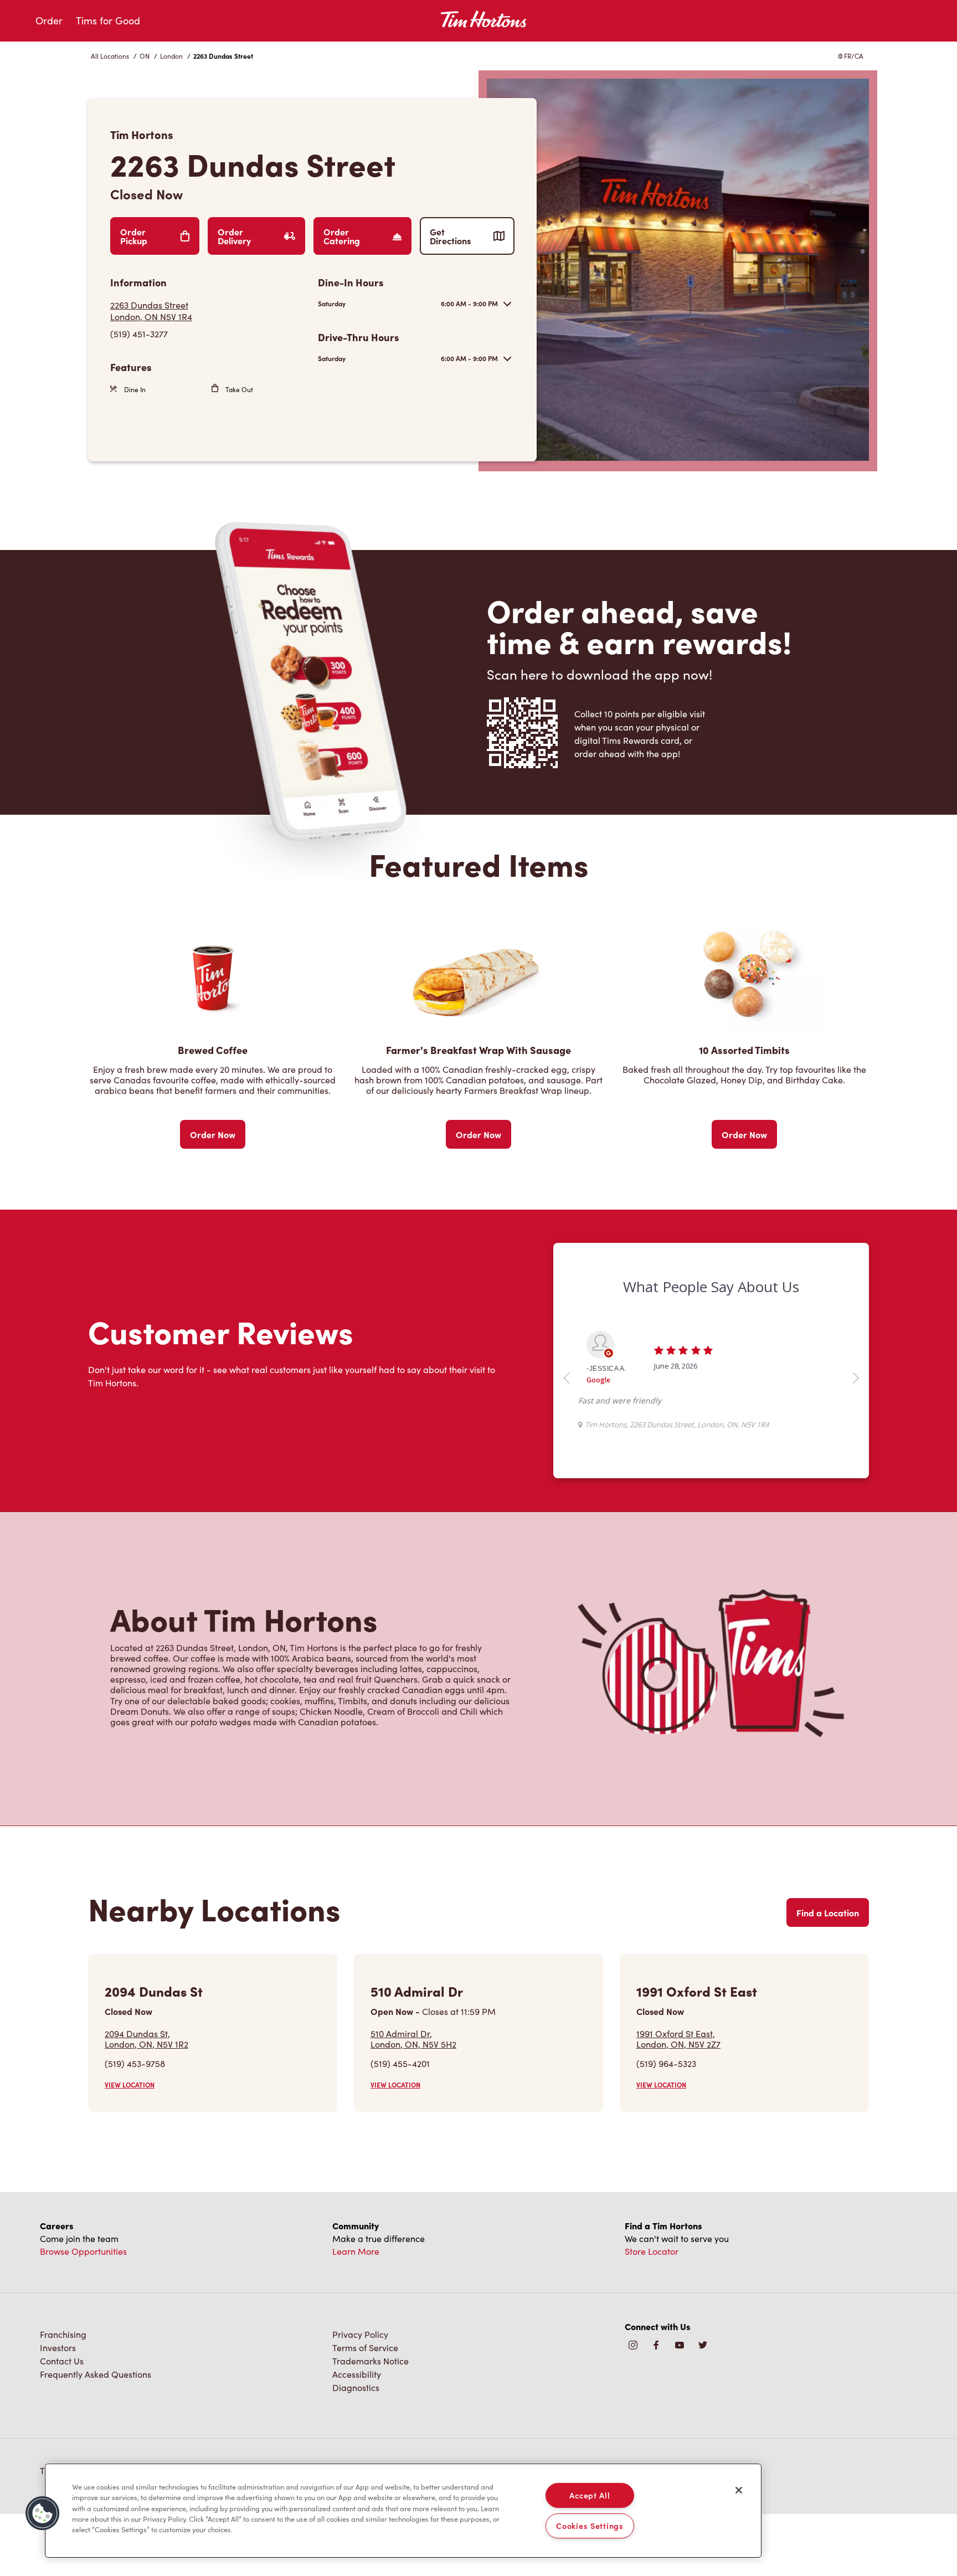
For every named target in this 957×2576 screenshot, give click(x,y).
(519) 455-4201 (400, 2063)
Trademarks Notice (371, 2361)
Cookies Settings (590, 2526)
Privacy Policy (360, 2334)
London (171, 56)
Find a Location (828, 1912)
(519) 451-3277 (139, 334)
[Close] (739, 2490)
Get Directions (450, 236)
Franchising (63, 2334)
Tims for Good (108, 20)
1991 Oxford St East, (678, 2039)
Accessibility (357, 2374)
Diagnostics (356, 2387)
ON (145, 56)
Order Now (213, 1134)
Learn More (356, 2251)
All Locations (110, 56)
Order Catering (342, 236)
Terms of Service (365, 2348)
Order (49, 20)
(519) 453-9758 (135, 2063)
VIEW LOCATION (130, 2085)
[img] (703, 2346)
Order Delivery (234, 236)
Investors (58, 2348)
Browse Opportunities (83, 2251)
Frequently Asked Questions (96, 2374)
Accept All (590, 2495)
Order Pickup (134, 236)
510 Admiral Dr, (413, 2039)
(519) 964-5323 (666, 2063)
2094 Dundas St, (146, 2039)
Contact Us (62, 2361)
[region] (403, 2511)
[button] (43, 2513)
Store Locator (652, 2251)
